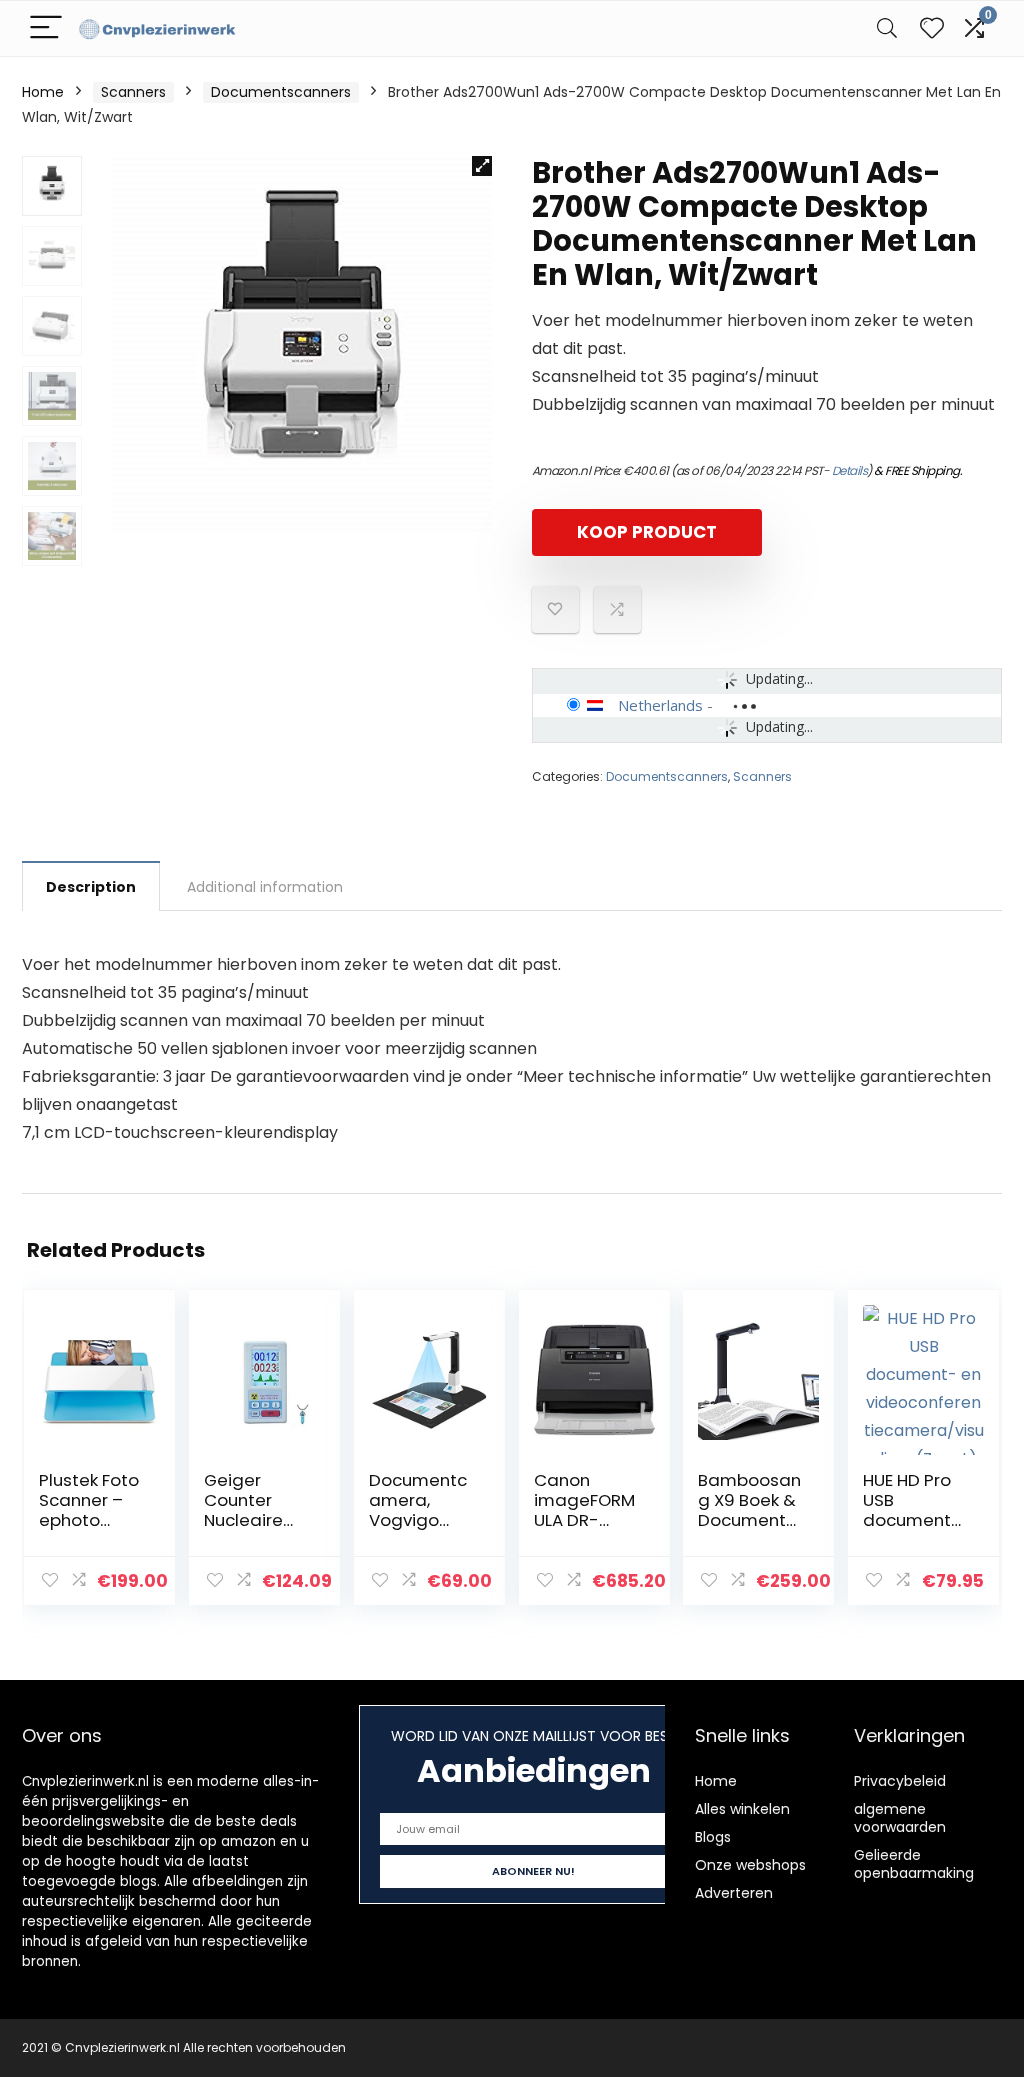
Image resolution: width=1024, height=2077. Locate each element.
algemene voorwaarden (900, 1818)
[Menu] (46, 28)
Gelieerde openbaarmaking (914, 1864)
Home (43, 92)
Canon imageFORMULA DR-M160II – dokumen (584, 1520)
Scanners (133, 92)
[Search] (887, 28)
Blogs (713, 1837)
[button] (482, 166)
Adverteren (734, 1893)
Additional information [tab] (265, 887)
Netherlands (660, 705)
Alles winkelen (742, 1809)
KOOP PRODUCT (647, 532)
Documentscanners (281, 92)
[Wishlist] (932, 28)
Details (850, 470)
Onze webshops (750, 1865)
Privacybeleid (900, 1781)
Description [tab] (91, 887)
